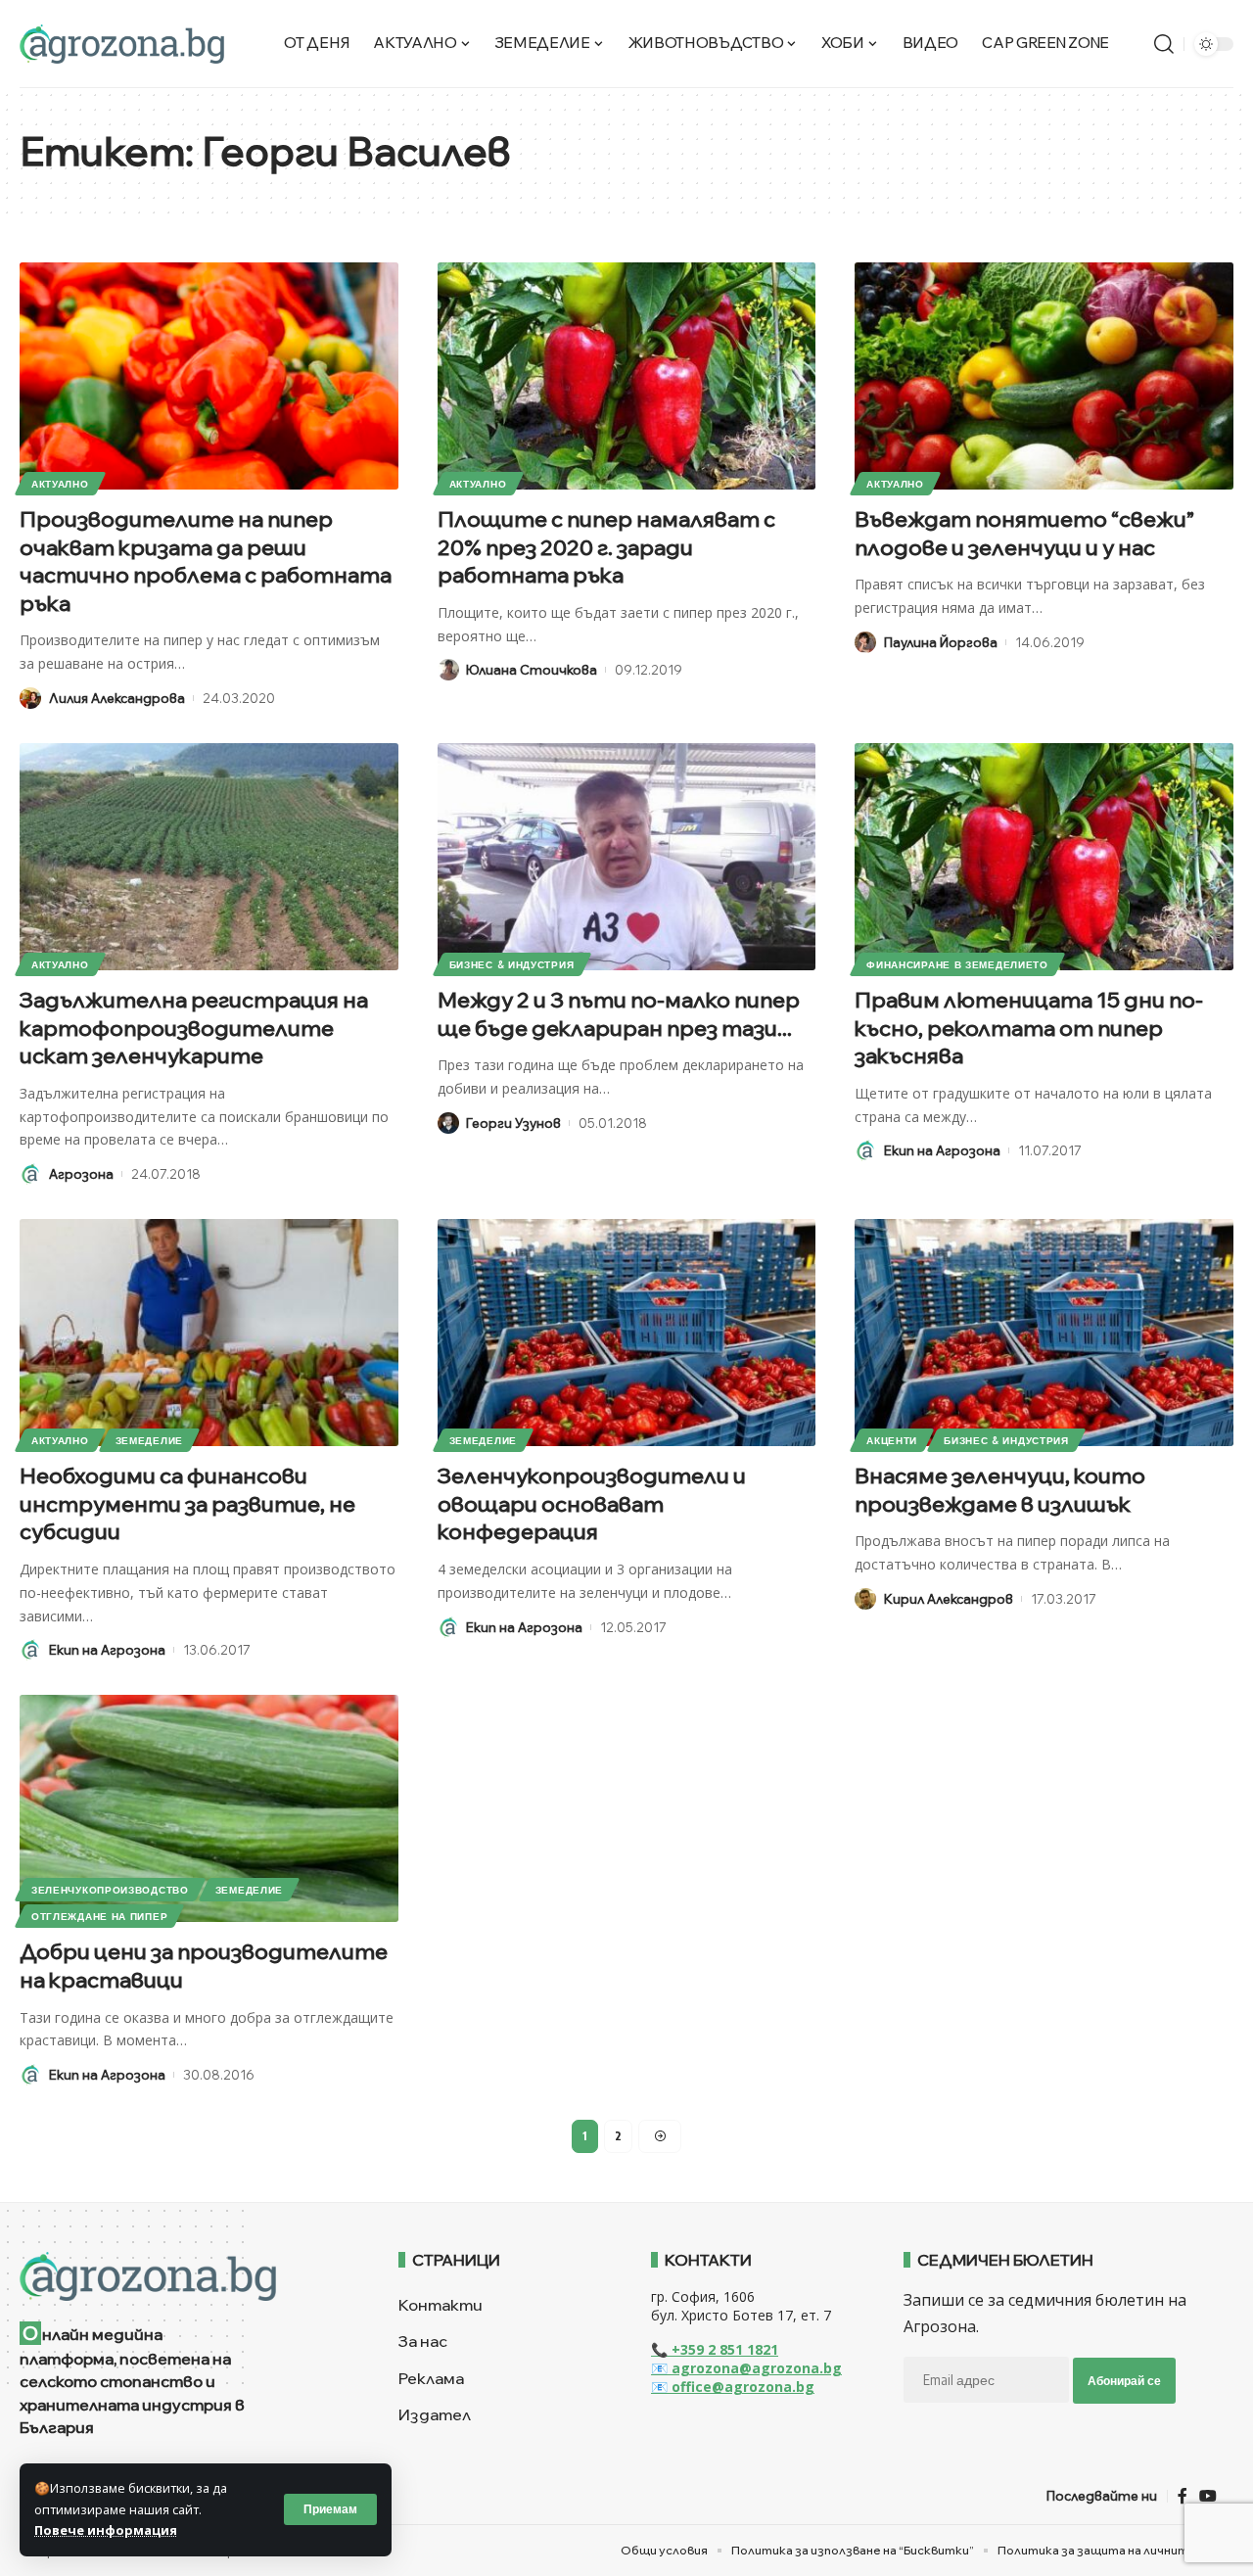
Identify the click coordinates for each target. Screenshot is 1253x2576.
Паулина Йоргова (941, 642)
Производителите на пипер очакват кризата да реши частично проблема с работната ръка (206, 561)
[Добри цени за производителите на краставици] (209, 1808)
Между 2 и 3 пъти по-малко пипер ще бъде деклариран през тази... (619, 1014)
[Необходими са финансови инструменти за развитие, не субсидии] (209, 1333)
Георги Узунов (513, 1123)
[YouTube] (1208, 2496)
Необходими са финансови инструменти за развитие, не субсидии (187, 1503)
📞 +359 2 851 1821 (715, 2349)
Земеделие (149, 1440)
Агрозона (81, 1174)
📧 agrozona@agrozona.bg (746, 2368)
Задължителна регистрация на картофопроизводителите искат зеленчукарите (194, 1028)
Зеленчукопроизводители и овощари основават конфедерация (592, 1503)
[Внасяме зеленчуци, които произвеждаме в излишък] (1044, 1333)
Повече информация (106, 2530)
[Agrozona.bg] (122, 44)
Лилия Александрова (117, 698)
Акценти (892, 1440)
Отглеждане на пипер (99, 1916)
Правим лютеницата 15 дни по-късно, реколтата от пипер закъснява (1029, 1028)
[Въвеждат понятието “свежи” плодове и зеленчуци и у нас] (1044, 376)
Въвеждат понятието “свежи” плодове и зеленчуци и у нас (1024, 533)
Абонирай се (1124, 2381)
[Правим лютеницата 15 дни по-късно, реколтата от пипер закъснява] (1044, 857)
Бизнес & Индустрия (512, 964)
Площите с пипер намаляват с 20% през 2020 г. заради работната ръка (606, 547)
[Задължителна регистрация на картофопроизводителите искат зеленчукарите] (209, 857)
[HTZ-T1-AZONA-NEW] (185, 2276)
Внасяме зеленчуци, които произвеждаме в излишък (1000, 1490)
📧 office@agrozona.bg (733, 2387)
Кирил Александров (949, 1599)
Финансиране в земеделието (957, 964)
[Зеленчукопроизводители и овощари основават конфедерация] (627, 1333)
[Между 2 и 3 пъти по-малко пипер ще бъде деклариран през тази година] (627, 857)
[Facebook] (1183, 2496)
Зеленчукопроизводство (110, 1890)
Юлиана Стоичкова (532, 670)
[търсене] (1164, 44)
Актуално (60, 484)
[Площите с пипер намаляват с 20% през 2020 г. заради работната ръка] (627, 376)
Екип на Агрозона (942, 1150)
